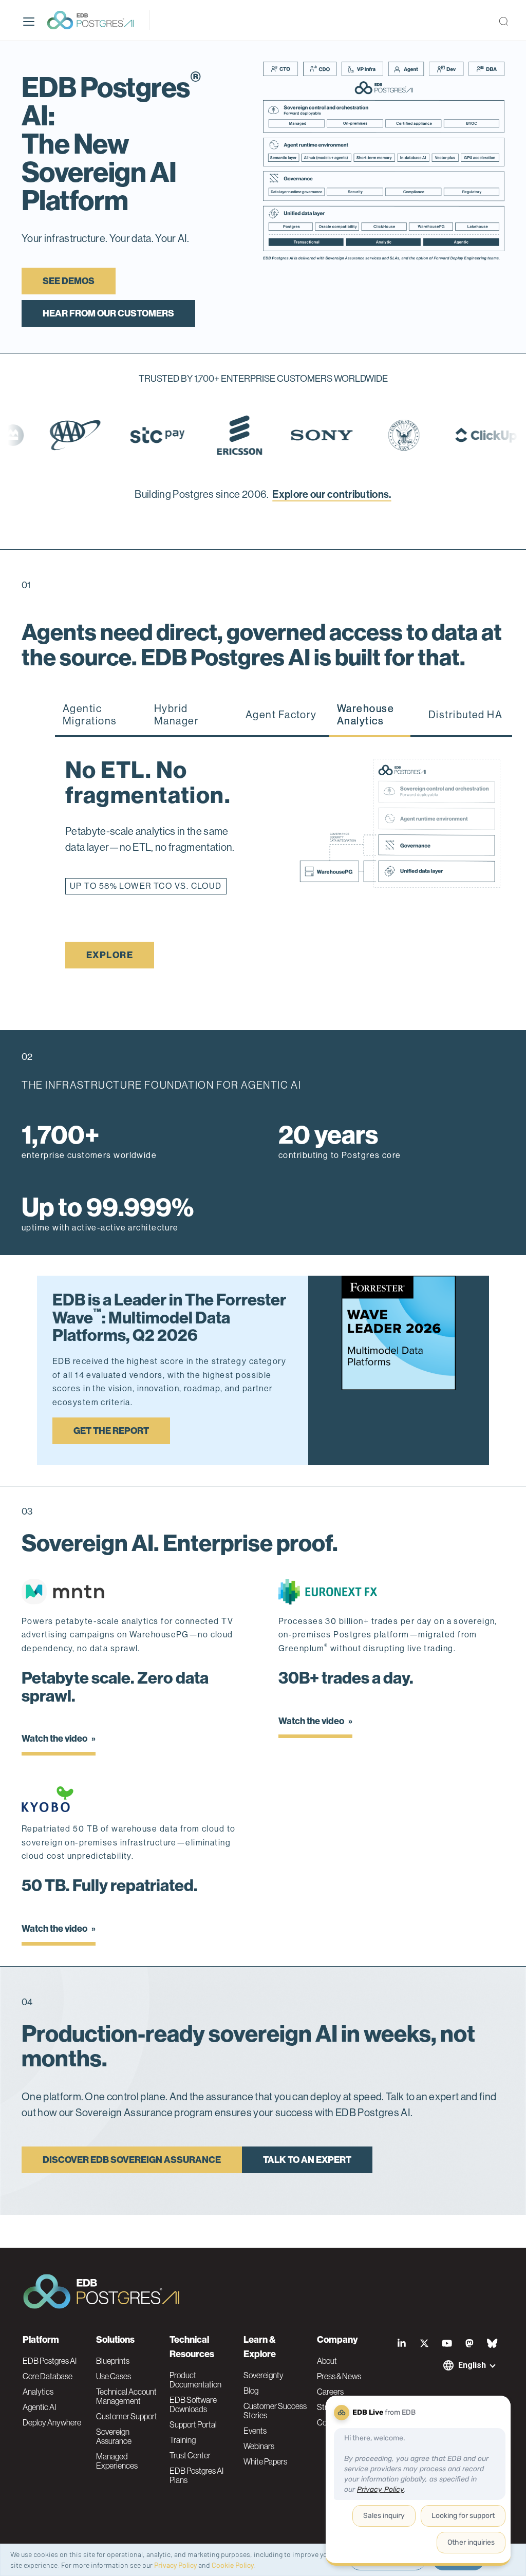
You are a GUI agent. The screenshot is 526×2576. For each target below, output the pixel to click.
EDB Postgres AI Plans (196, 2475)
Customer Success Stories (275, 2411)
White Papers (265, 2461)
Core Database (48, 2376)
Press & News (339, 2376)
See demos (69, 281)
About (327, 2361)
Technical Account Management (126, 2396)
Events (255, 2431)
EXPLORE (110, 971)
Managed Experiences (117, 2461)
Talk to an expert (307, 2176)
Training (183, 2440)
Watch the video (55, 1754)
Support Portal (193, 2424)
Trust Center (190, 2455)
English (472, 2365)
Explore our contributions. (332, 494)
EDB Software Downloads (193, 2404)
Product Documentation (195, 2380)
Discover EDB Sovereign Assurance (132, 2176)
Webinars (259, 2446)
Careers (330, 2392)
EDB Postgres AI (50, 2361)
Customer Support (127, 2416)
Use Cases (114, 2376)
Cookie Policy (233, 2565)
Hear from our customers (108, 313)
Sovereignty (264, 2375)
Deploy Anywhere (52, 2422)
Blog (251, 2391)
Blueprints (113, 2361)
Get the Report (111, 1447)
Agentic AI (39, 2407)
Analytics (38, 2392)
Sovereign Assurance (114, 2436)
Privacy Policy (175, 2565)
